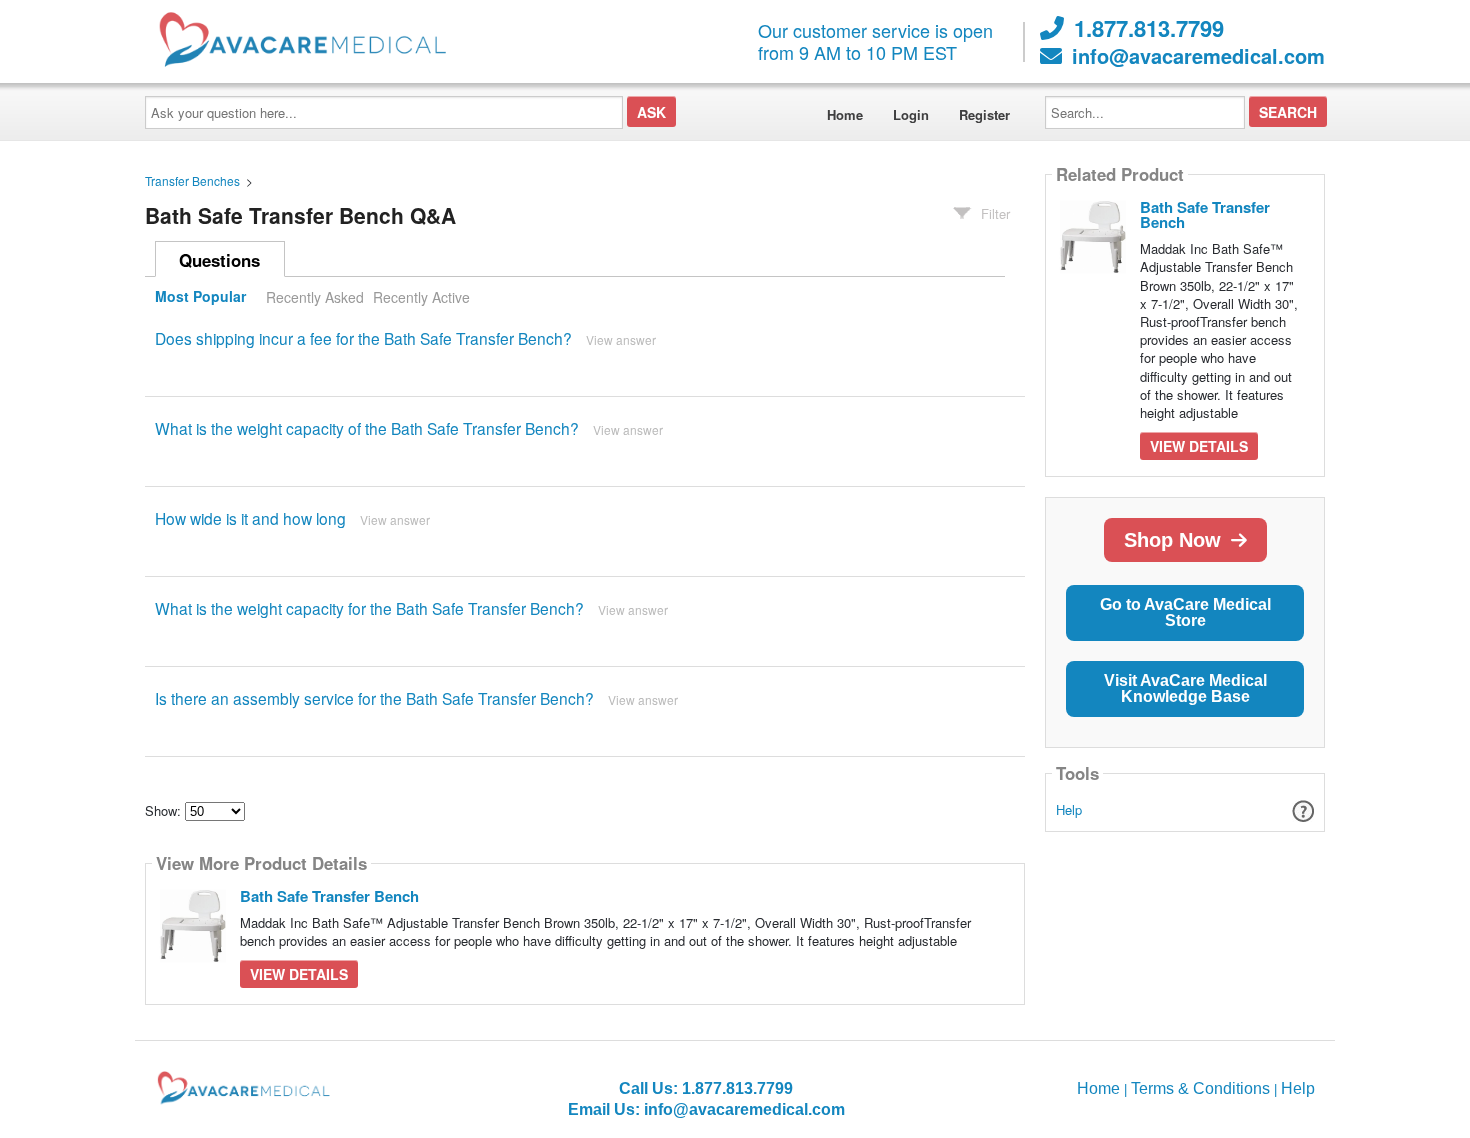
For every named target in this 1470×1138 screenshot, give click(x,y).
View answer (621, 339)
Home (845, 114)
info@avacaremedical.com (1198, 56)
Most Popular (200, 297)
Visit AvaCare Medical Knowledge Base (1185, 688)
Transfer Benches (192, 180)
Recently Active (421, 297)
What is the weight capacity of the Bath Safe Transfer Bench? (367, 428)
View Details (299, 974)
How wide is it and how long (250, 518)
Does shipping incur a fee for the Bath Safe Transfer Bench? (363, 338)
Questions (219, 260)
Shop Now (1172, 540)
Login (911, 114)
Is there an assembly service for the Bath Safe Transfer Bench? (374, 698)
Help (1069, 809)
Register (984, 114)
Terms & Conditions (1200, 1088)
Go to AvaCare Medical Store (1185, 612)
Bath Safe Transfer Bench (329, 896)
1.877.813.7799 (1149, 28)
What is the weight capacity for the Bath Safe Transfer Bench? (369, 608)
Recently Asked (315, 297)
